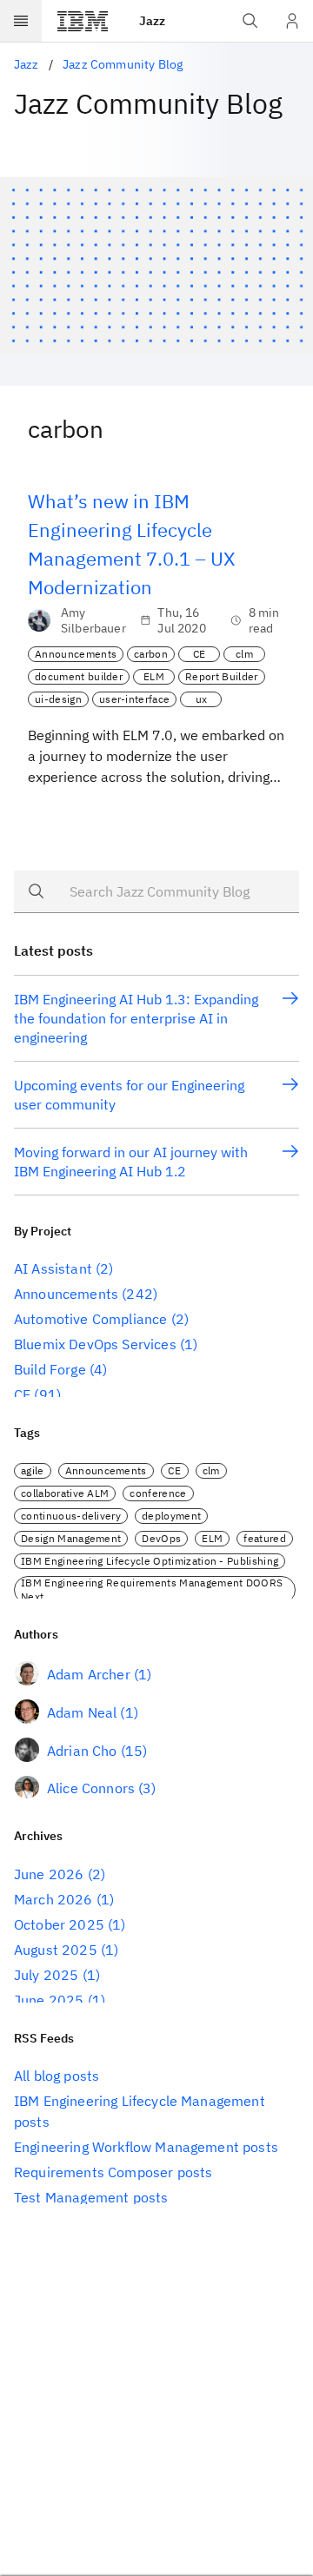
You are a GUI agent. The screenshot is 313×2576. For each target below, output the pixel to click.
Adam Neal (82, 1712)
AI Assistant (53, 1268)
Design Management (71, 1538)
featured (265, 1538)
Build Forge (50, 1369)
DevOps (161, 1538)
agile (33, 1470)
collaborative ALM (65, 1493)
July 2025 (46, 1975)
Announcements (76, 654)
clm (244, 654)
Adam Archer (89, 1674)
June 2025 (49, 2000)
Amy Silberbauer (93, 620)
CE (200, 654)
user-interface (134, 699)
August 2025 (56, 1950)
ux (202, 699)
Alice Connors (91, 1788)
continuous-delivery (71, 1516)
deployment (171, 1516)
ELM (154, 676)
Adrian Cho (82, 1751)
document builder (79, 676)
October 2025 (59, 1924)
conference (158, 1493)
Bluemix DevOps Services (95, 1344)
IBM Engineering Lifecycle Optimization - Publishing (150, 1561)
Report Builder (221, 676)
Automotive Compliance (90, 1319)
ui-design (58, 699)
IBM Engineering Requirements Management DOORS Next (152, 1589)
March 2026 (53, 1899)
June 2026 (49, 1874)
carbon (151, 654)
